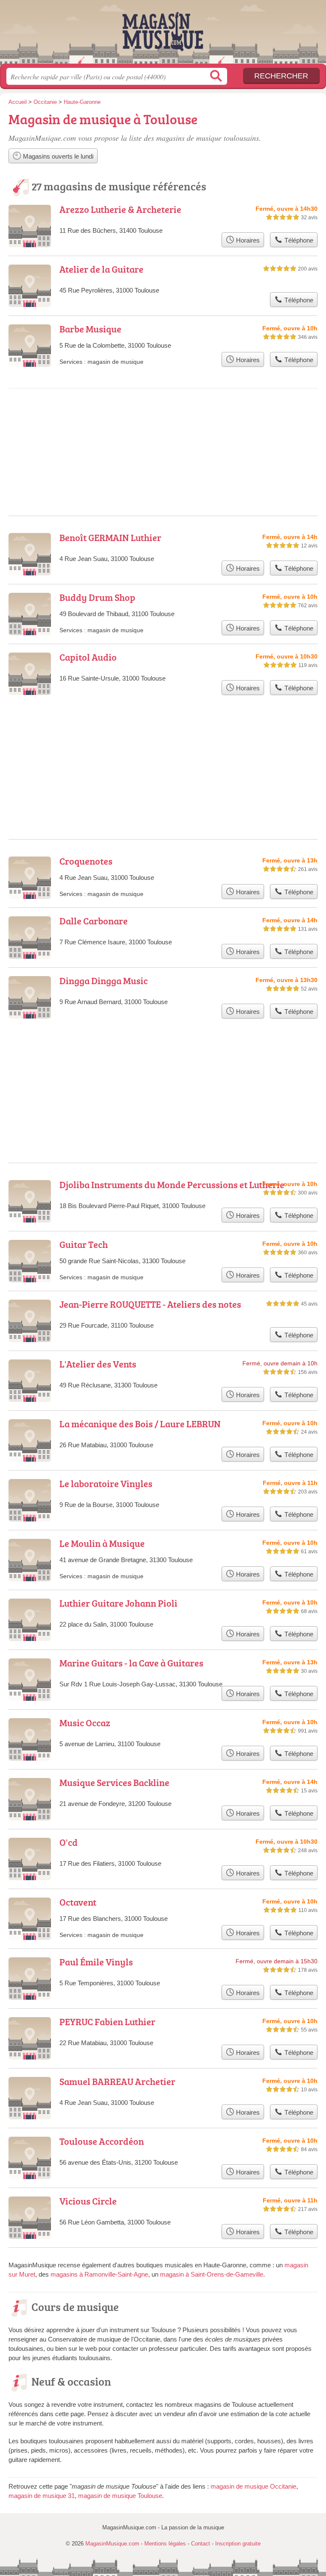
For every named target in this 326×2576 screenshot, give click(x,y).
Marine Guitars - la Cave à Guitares (131, 1663)
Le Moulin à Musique (102, 1543)
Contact (201, 2544)
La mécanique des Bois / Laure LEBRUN (140, 1424)
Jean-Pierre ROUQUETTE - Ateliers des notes (150, 1304)
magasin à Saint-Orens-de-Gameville (212, 2274)
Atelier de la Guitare (101, 269)
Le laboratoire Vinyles (106, 1483)
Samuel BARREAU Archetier (117, 2081)
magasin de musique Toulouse (120, 2496)
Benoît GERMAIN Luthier (110, 537)
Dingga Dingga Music (104, 981)
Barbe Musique (90, 329)
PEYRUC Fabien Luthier (107, 2022)
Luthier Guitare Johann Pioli (118, 1603)
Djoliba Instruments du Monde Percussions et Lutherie (172, 1185)
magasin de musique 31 (42, 2496)
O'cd (69, 1842)
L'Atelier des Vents (98, 1364)
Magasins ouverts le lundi (57, 156)
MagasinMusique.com (163, 35)
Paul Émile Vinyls (96, 1962)
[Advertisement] (163, 1070)
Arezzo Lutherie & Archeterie (120, 209)
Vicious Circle (88, 2201)
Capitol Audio (88, 657)
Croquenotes (86, 861)
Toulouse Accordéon (102, 2141)
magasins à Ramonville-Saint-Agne (99, 2274)
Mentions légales (165, 2544)
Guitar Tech (84, 1244)
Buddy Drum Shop (97, 597)
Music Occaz (85, 1723)
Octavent (78, 1902)
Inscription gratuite (238, 2544)
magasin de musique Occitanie (253, 2486)
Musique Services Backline (114, 1782)
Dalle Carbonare (94, 921)
